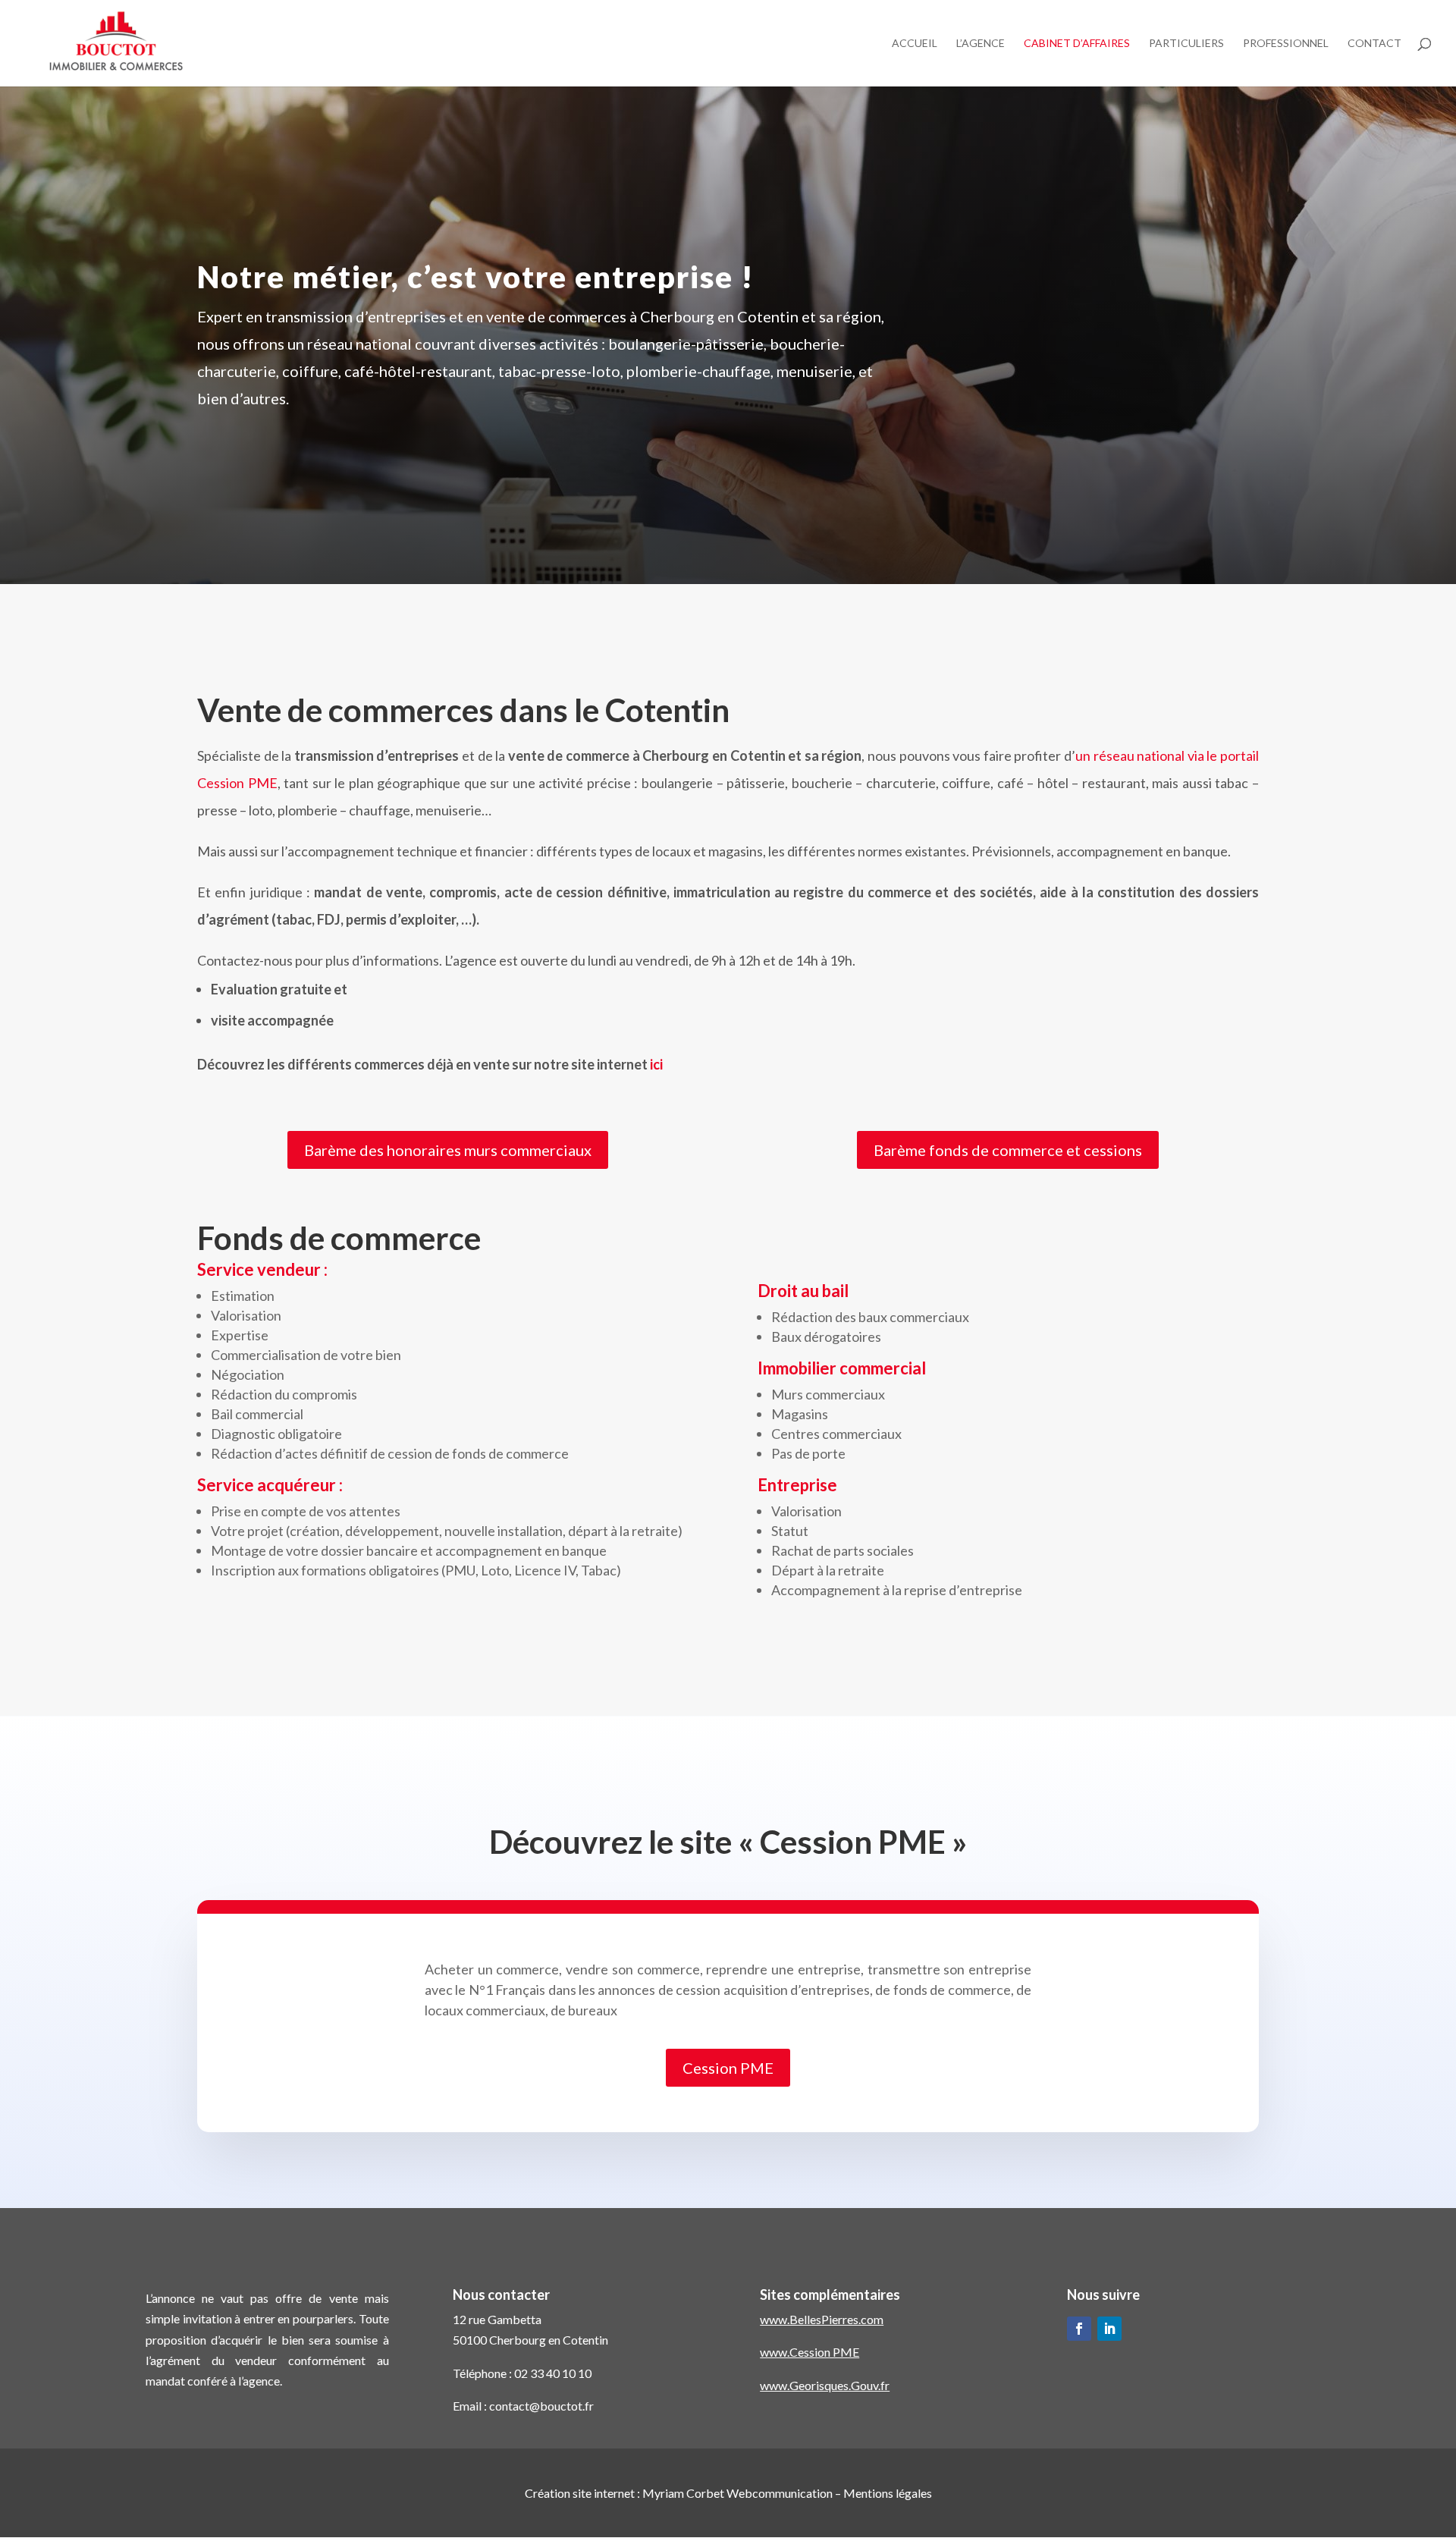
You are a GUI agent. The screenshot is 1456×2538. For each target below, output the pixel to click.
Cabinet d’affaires (1077, 44)
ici (656, 1064)
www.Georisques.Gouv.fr (825, 2385)
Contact (1374, 44)
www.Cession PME (810, 2352)
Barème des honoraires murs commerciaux (448, 1150)
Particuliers (1186, 44)
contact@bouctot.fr (541, 2406)
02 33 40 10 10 (553, 2373)
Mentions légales (888, 2493)
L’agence (981, 44)
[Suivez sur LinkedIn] (1109, 2329)
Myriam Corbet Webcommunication (736, 2493)
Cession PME (728, 2068)
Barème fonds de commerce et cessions (1008, 1150)
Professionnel (1286, 44)
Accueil (915, 44)
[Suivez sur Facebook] (1079, 2329)
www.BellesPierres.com (822, 2319)
